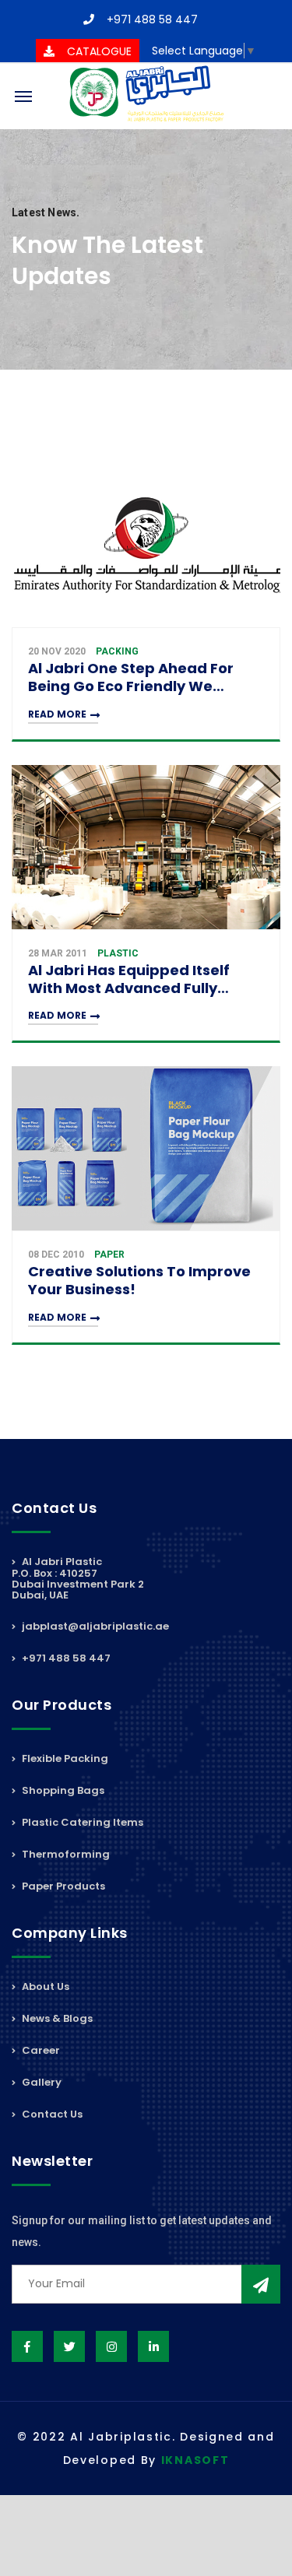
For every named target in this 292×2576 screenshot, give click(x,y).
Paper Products (62, 1886)
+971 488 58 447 (152, 19)
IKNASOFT (195, 2460)
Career (40, 2050)
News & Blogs (56, 2018)
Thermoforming (65, 1854)
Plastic (118, 953)
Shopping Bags (62, 1790)
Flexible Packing (64, 1760)
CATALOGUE (99, 51)
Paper (109, 1255)
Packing (117, 651)
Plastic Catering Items (81, 1822)
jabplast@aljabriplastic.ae (94, 1626)
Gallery (40, 2082)
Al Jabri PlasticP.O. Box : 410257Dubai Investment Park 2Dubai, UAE (78, 1579)
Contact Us (51, 2114)
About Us (44, 1988)
